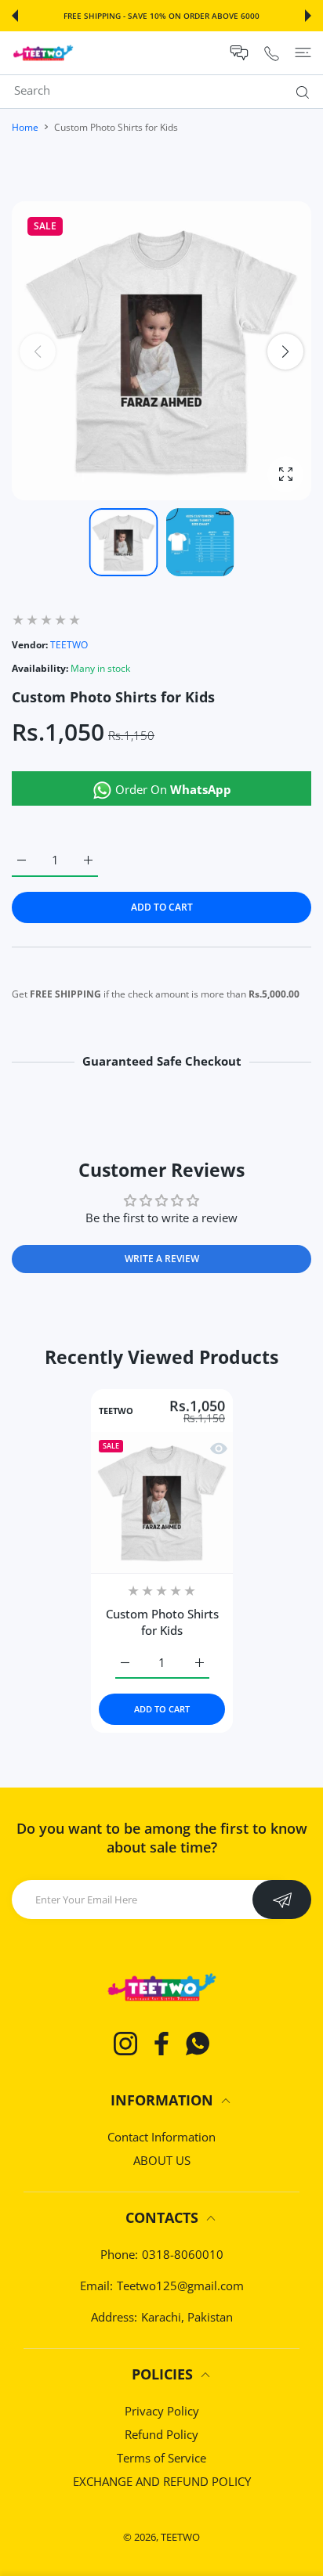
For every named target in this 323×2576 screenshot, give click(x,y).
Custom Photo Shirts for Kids (161, 1622)
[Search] (299, 92)
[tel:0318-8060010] (272, 53)
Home (25, 127)
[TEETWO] (43, 53)
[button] (15, 16)
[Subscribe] (282, 1900)
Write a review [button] (162, 1259)
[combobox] (167, 90)
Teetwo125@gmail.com (180, 2286)
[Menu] (303, 52)
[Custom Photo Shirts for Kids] (162, 1503)
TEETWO (69, 645)
